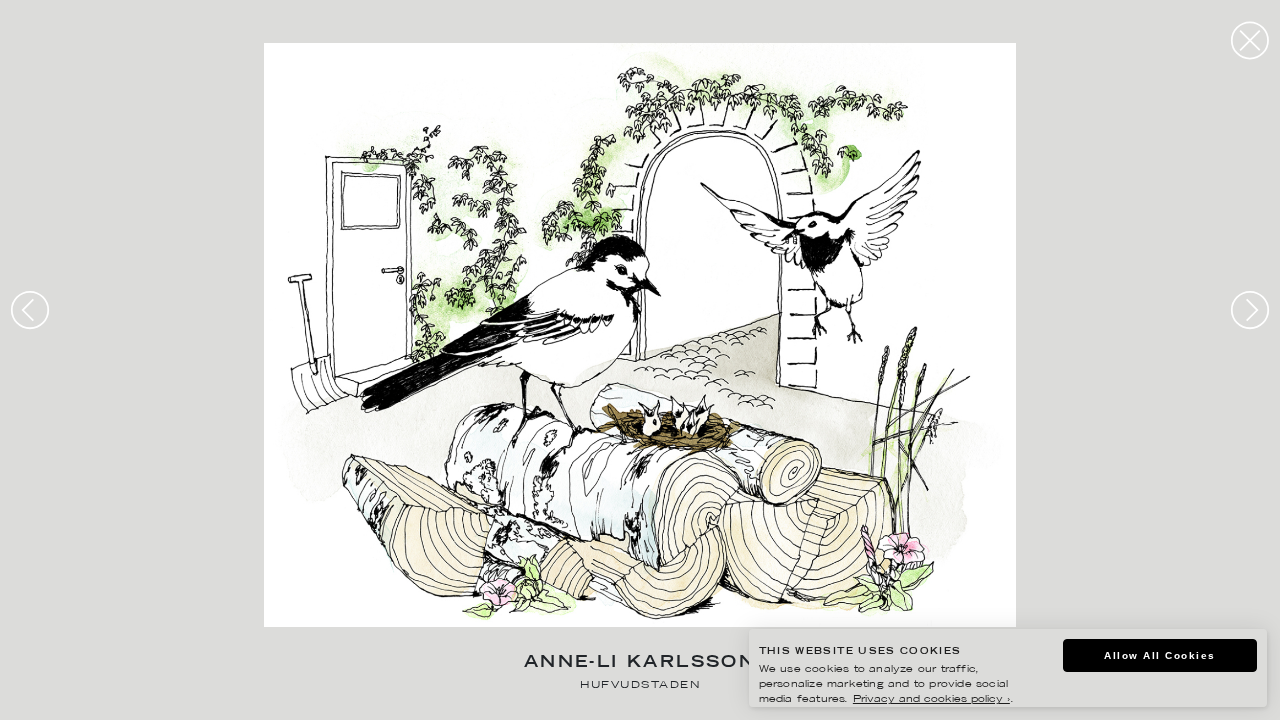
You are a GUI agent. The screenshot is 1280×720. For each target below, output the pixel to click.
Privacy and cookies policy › (931, 699)
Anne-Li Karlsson (640, 663)
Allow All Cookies (1160, 655)
